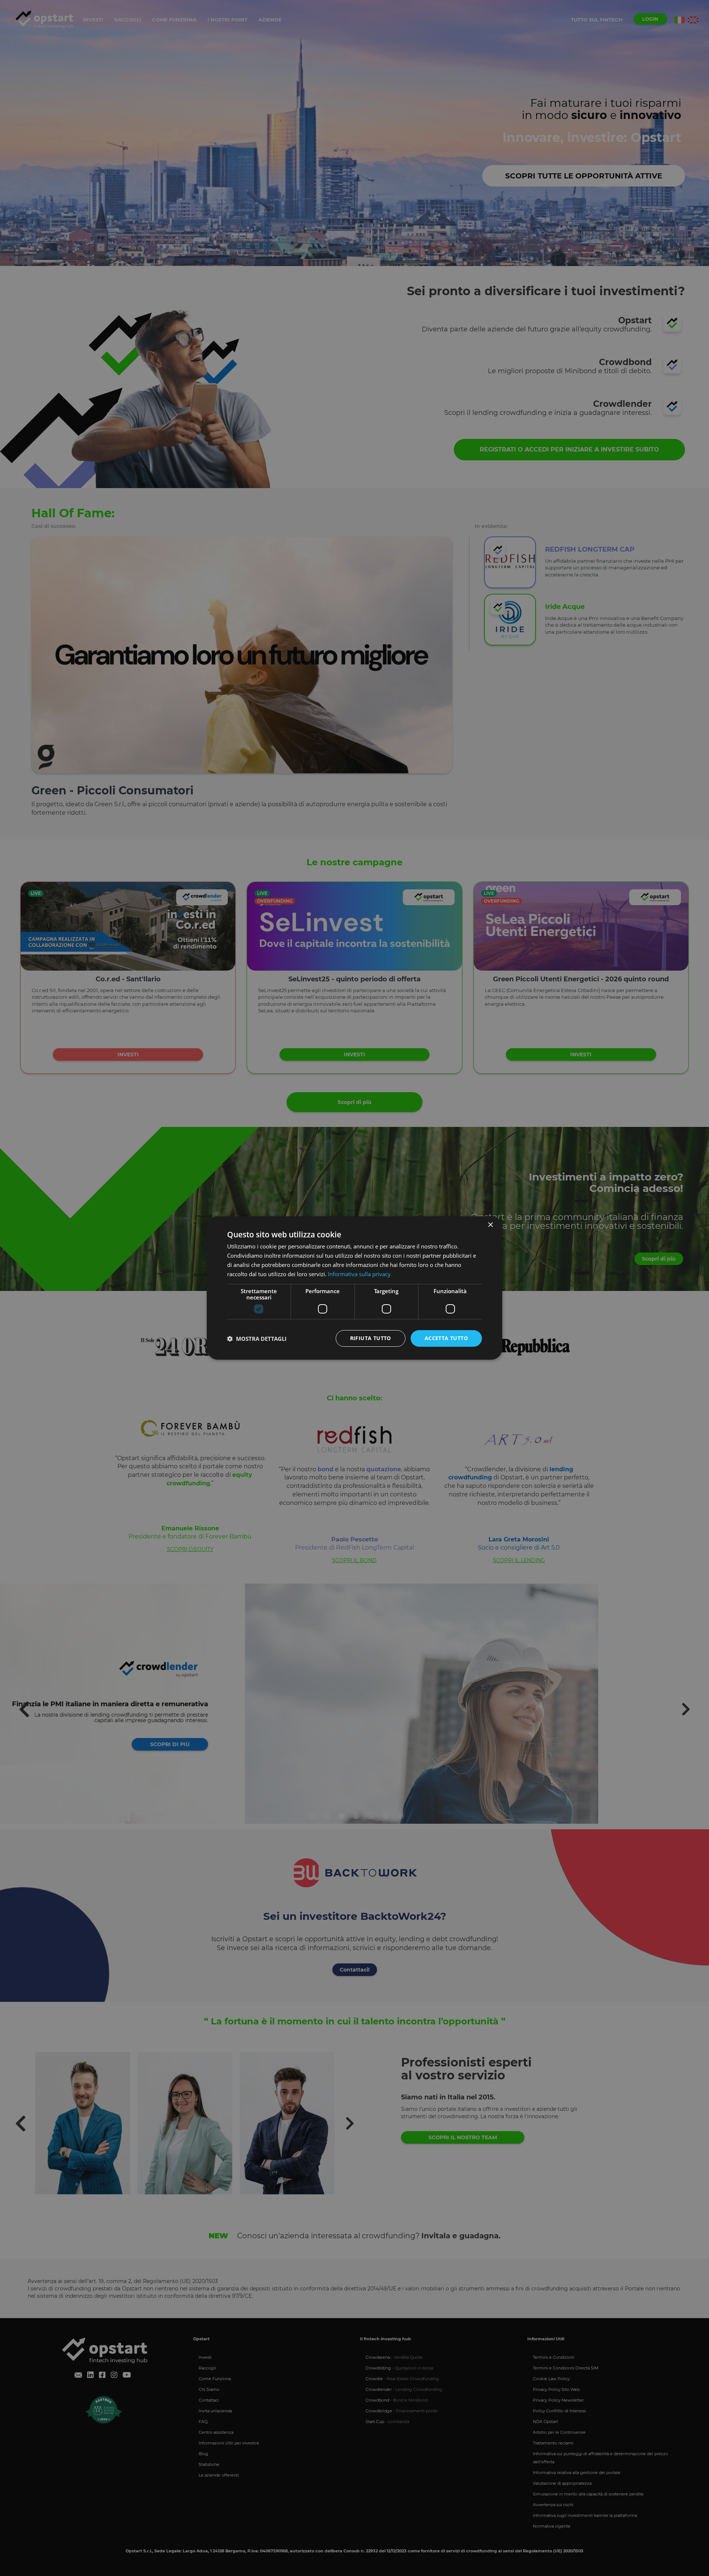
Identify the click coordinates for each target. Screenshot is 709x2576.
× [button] (490, 1225)
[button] (257, 1339)
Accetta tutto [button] (446, 1338)
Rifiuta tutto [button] (371, 1338)
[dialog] (354, 1288)
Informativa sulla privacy (359, 1274)
